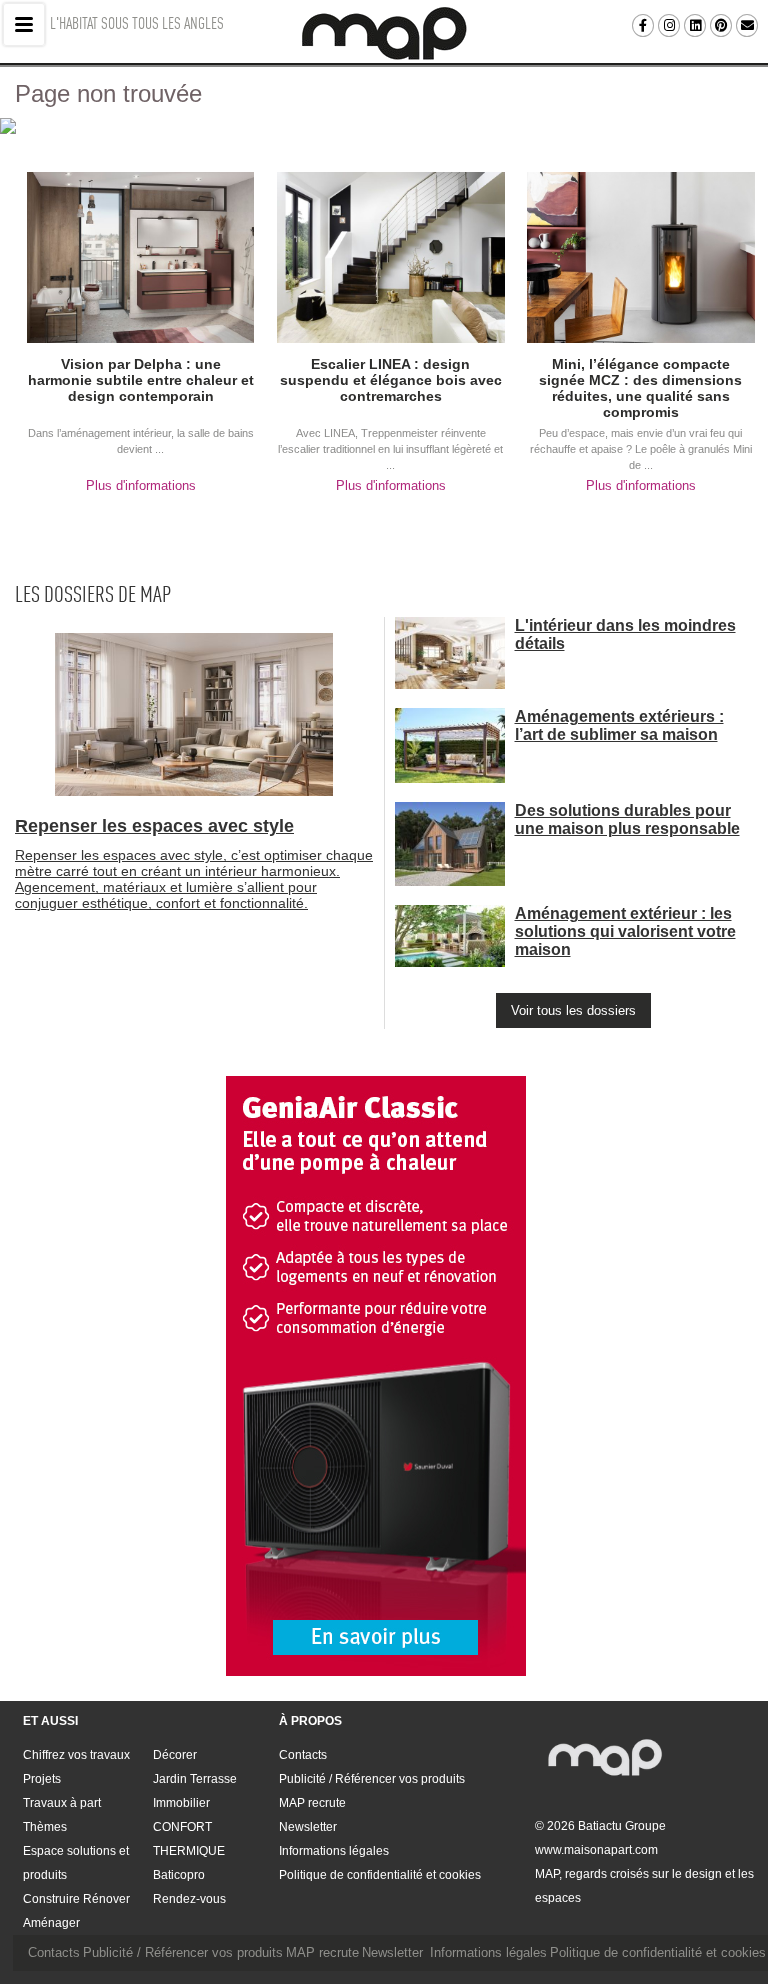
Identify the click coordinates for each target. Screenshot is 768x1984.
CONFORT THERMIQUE (189, 1839)
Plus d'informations (141, 485)
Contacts (303, 1755)
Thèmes (45, 1827)
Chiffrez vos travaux (76, 1755)
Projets (42, 1779)
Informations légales (334, 1851)
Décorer (175, 1755)
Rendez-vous (189, 1899)
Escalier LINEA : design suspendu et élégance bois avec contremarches (391, 380)
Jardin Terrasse (195, 1779)
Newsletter (308, 1827)
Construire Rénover (76, 1899)
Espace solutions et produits (76, 1863)
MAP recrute (312, 1803)
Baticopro (179, 1875)
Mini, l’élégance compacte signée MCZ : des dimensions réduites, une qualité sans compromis (640, 388)
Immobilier (181, 1803)
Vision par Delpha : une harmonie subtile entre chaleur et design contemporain (141, 380)
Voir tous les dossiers (573, 1010)
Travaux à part (62, 1803)
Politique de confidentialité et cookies (380, 1875)
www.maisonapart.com (596, 1850)
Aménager (51, 1923)
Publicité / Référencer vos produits (372, 1779)
